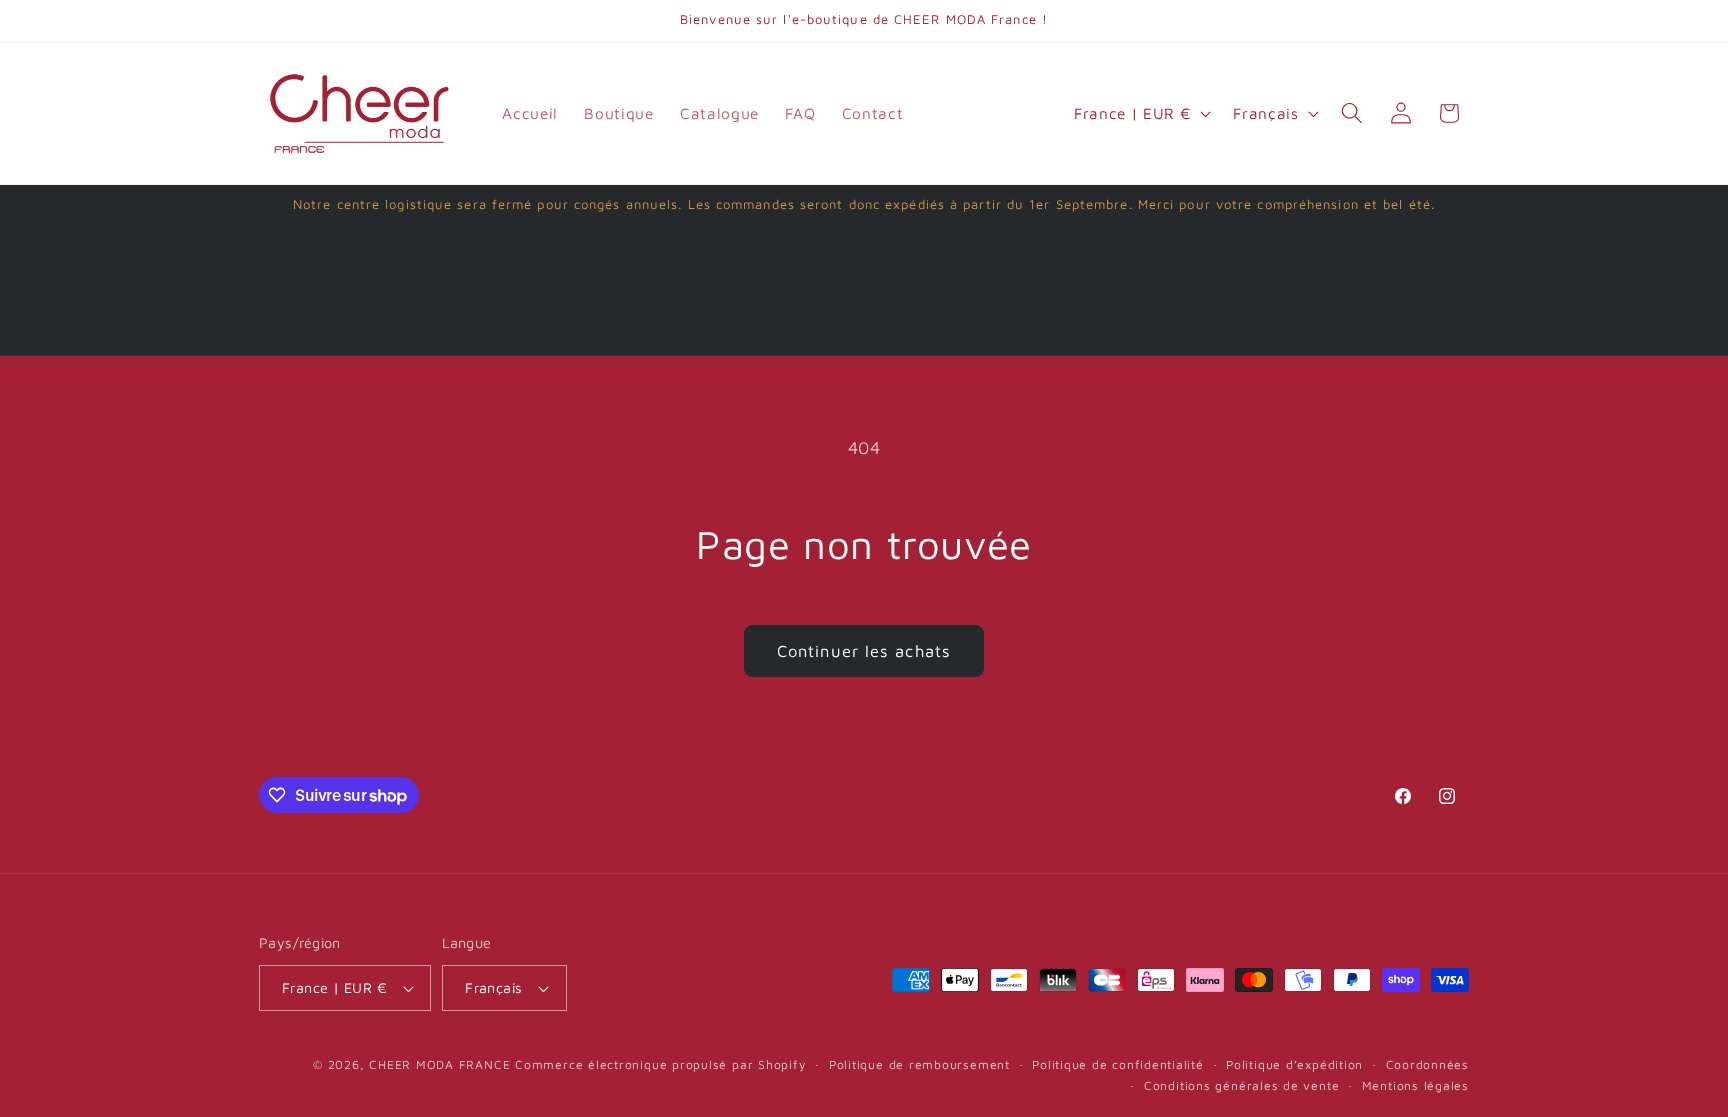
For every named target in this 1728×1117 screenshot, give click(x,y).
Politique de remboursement (919, 1064)
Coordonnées (1427, 1064)
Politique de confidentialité (1118, 1064)
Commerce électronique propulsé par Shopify (660, 1064)
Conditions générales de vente (1241, 1085)
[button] (1352, 113)
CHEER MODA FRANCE (439, 1064)
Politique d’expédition (1294, 1064)
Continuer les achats (864, 650)
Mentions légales (1415, 1085)
